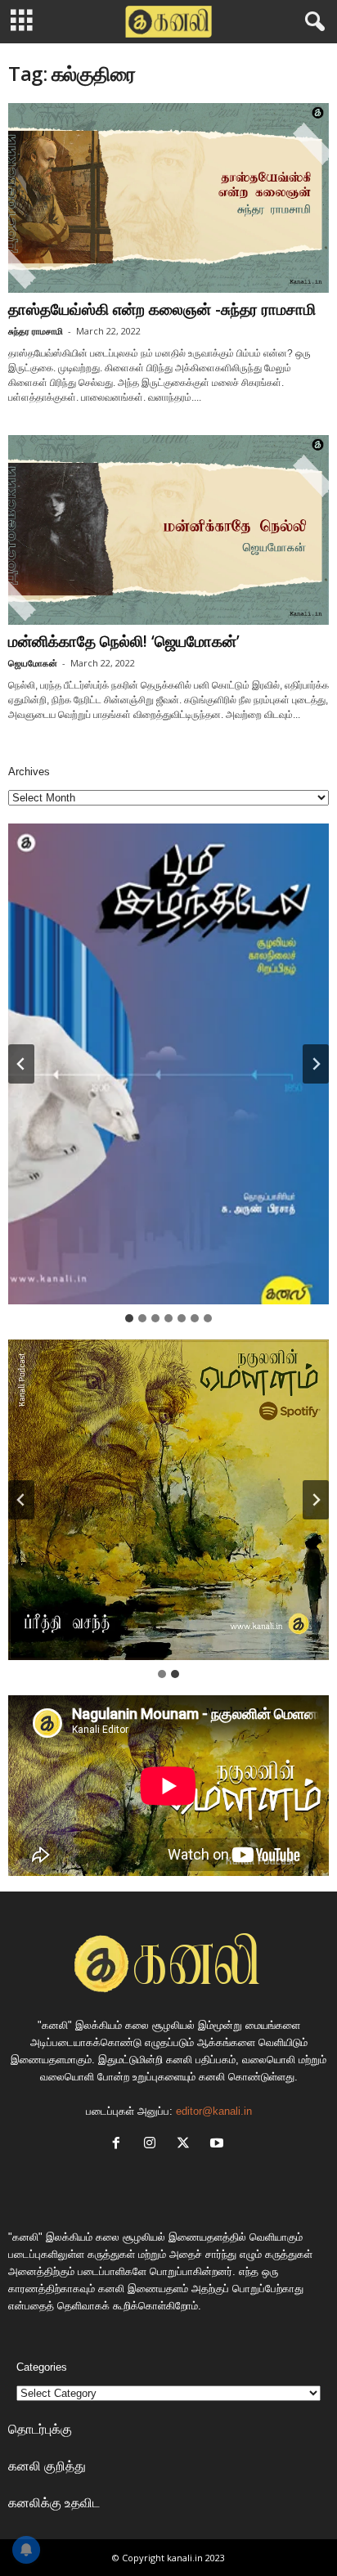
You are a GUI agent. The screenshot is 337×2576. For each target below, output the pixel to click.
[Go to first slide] (316, 1500)
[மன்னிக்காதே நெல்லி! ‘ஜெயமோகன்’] (168, 530)
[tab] (129, 1318)
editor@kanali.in (214, 2111)
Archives (29, 772)
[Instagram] (153, 2145)
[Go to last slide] (21, 1064)
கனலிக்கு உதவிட (54, 2502)
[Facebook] (120, 2145)
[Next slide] (316, 1064)
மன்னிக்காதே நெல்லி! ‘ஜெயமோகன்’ (124, 641)
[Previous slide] (21, 1500)
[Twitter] (187, 2145)
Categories (42, 2367)
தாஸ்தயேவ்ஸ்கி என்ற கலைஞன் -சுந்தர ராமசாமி (162, 309)
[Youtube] (219, 2145)
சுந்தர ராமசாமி (36, 331)
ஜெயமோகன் (33, 663)
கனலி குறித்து (47, 2466)
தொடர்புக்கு (40, 2429)
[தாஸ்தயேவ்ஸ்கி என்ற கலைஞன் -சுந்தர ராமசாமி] (168, 198)
